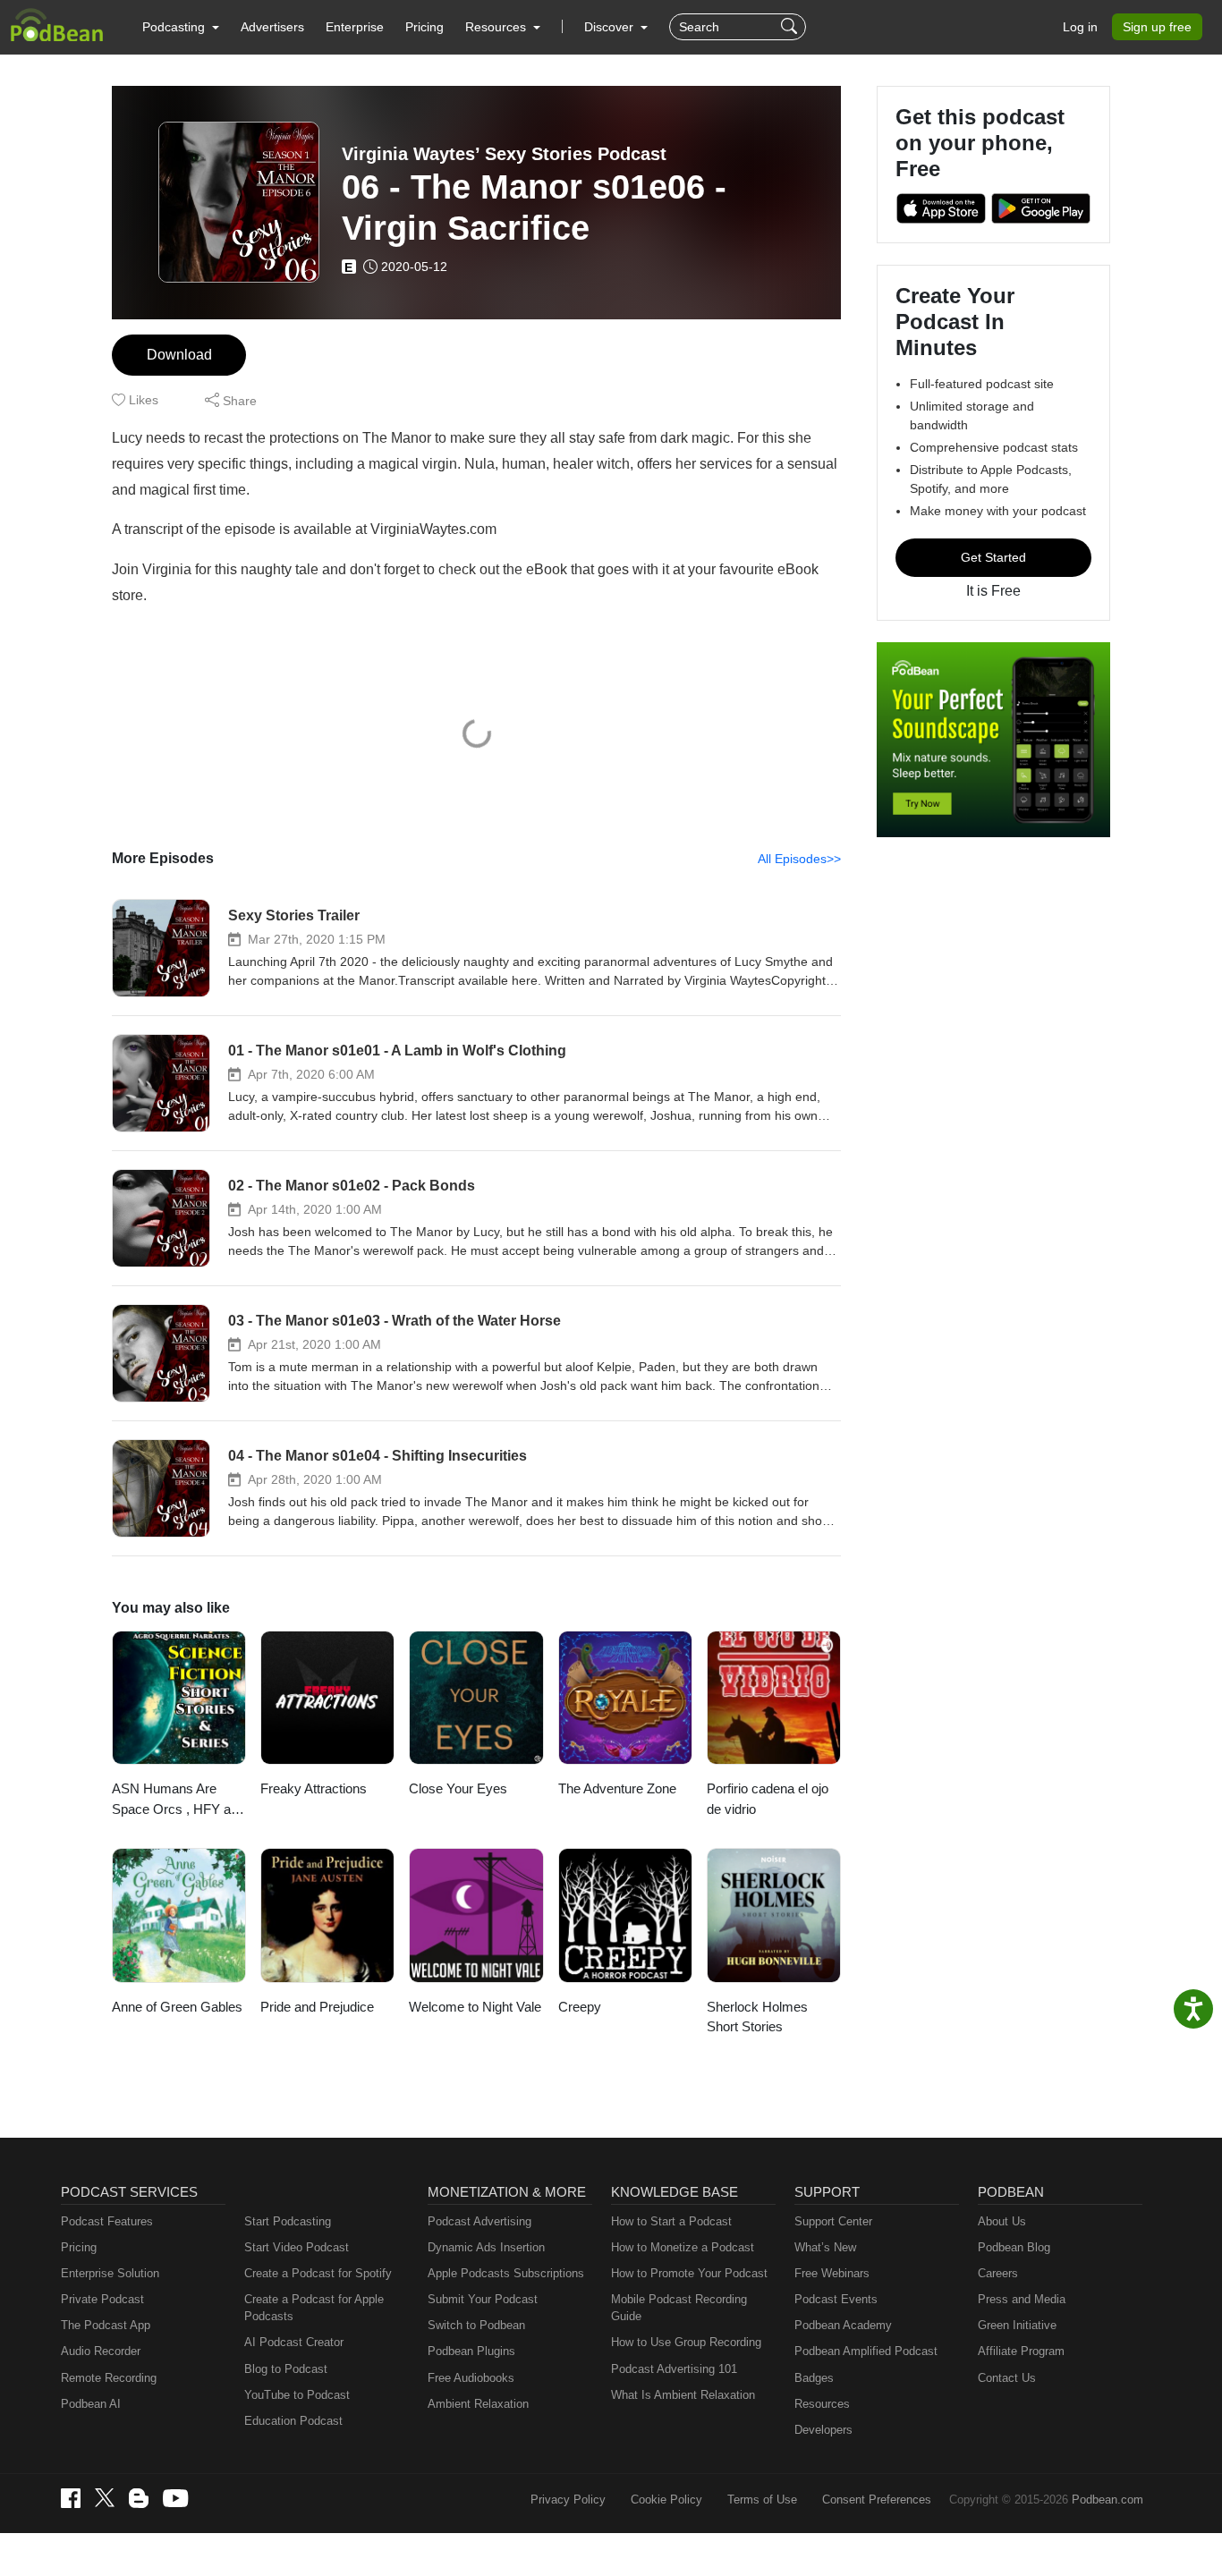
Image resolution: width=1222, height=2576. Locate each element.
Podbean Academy (843, 2325)
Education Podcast (293, 2421)
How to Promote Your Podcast (689, 2273)
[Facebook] (71, 2498)
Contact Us (1007, 2378)
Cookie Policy (666, 2500)
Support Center (833, 2221)
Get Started (993, 557)
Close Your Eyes (458, 1788)
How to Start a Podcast (671, 2221)
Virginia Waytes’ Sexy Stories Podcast (504, 154)
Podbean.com (1107, 2500)
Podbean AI (91, 2404)
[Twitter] (105, 2498)
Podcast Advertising (479, 2221)
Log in (1080, 27)
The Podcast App (106, 2325)
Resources (822, 2404)
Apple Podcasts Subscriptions (506, 2273)
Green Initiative (1017, 2325)
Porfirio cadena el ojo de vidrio (768, 1799)
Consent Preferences (877, 2500)
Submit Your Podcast (483, 2299)
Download (179, 355)
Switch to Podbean (476, 2325)
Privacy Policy (568, 2500)
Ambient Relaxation (478, 2404)
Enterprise (355, 27)
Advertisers (272, 27)
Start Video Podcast (297, 2247)
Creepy (580, 2007)
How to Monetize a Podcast (683, 2247)
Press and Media (1022, 2299)
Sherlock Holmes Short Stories (757, 2017)
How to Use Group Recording (686, 2342)
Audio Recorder (101, 2351)
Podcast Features (107, 2221)
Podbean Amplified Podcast (866, 2351)
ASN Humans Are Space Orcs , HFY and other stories (178, 1800)
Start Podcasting (288, 2221)
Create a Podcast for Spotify (318, 2273)
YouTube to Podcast (297, 2395)
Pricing (424, 27)
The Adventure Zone (617, 1788)
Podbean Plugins (471, 2351)
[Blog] (139, 2498)
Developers (823, 2430)
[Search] (791, 27)
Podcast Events (836, 2299)
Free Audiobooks (471, 2378)
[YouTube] (175, 2498)
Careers (998, 2273)
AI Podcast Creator (294, 2342)
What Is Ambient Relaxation (683, 2395)
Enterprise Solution (110, 2273)
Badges (814, 2378)
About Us (1002, 2221)
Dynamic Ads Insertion (486, 2247)
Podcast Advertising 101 (674, 2369)
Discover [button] (611, 27)
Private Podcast (102, 2299)
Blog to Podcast (286, 2369)
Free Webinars (832, 2273)
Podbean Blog (1014, 2247)
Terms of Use (762, 2500)
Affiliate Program (1021, 2351)
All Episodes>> (799, 859)
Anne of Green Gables (177, 2007)
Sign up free (1157, 27)
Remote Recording (109, 2378)
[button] (181, 27)
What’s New (825, 2247)
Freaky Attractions (314, 1788)
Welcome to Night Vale (475, 2007)
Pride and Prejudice (317, 2007)
